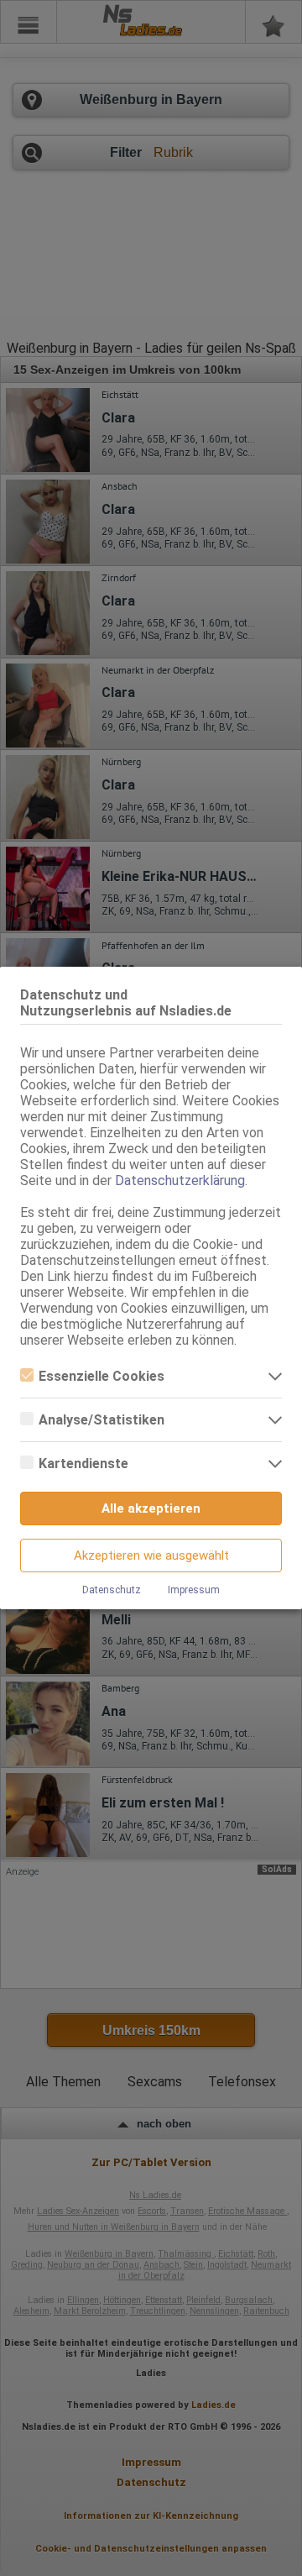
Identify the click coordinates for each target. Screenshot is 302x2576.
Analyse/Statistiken (102, 1420)
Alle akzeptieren (151, 1508)
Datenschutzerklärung (180, 1180)
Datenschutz (112, 1590)
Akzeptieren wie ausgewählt (151, 1556)
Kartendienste (83, 1464)
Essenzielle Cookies (102, 1376)
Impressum (194, 1590)
